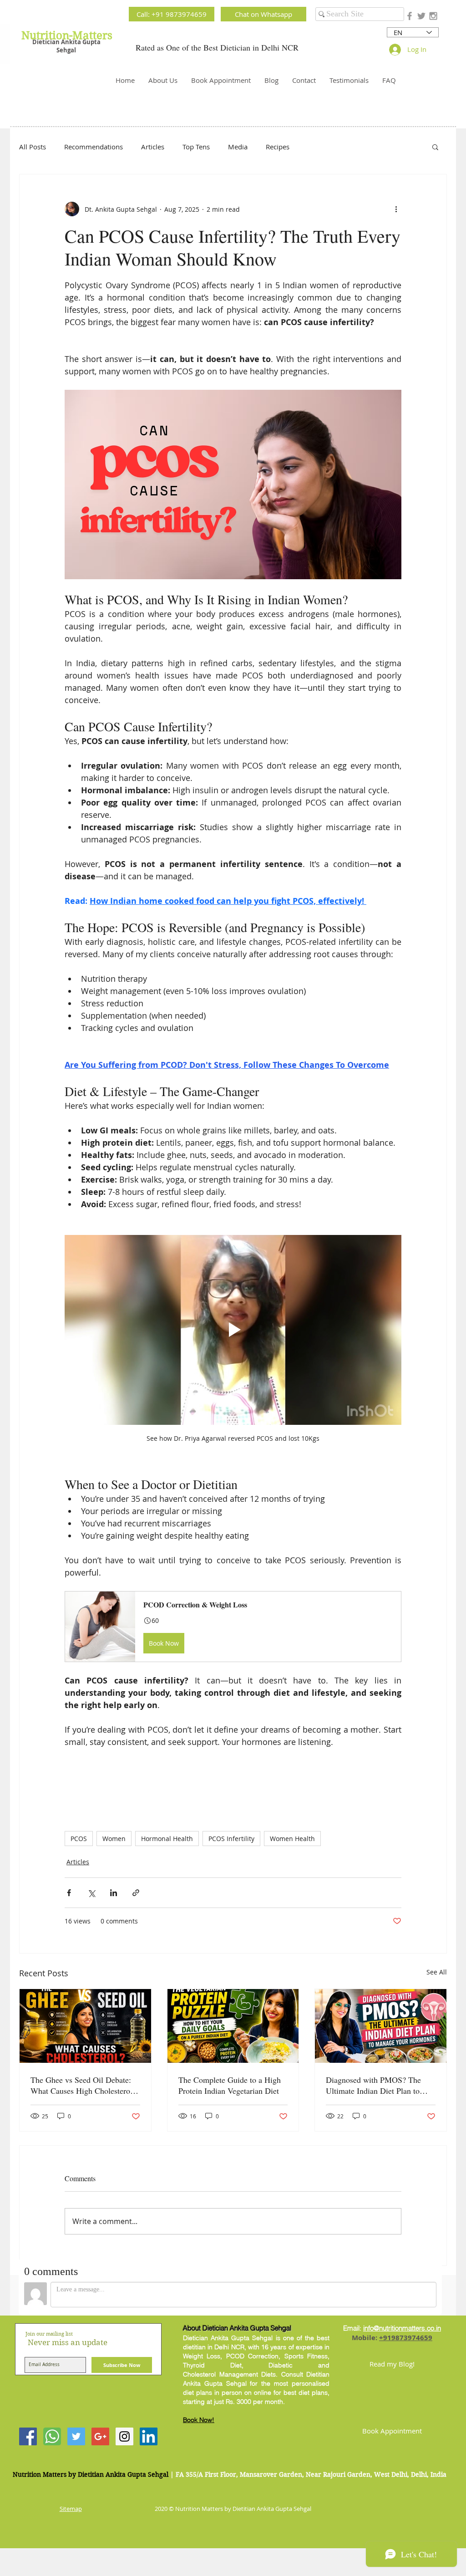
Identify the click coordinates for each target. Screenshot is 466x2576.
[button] (435, 147)
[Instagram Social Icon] (124, 2436)
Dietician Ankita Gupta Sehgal (66, 46)
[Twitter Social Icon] (76, 2436)
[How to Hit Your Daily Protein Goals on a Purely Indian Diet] (233, 2026)
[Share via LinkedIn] (114, 1893)
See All (437, 1972)
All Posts (33, 147)
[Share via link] (136, 1893)
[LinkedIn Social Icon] (149, 2436)
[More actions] (396, 209)
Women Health (292, 1839)
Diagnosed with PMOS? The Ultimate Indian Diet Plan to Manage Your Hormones (373, 2085)
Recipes (278, 147)
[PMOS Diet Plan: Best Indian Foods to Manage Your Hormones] (381, 2026)
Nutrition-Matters (67, 36)
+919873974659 (406, 2338)
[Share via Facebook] (69, 1893)
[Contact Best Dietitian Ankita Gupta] (52, 2436)
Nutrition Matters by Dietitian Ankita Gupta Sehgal (91, 2474)
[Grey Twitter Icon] (421, 16)
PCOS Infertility (231, 1839)
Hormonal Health (167, 1839)
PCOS (79, 1839)
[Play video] (233, 1330)
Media (238, 147)
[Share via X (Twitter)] (91, 1893)
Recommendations (94, 147)
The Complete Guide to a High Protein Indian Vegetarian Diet (230, 2085)
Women (114, 1839)
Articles (153, 147)
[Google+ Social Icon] (100, 2436)
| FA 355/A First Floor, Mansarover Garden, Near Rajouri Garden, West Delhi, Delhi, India (308, 2474)
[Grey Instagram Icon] (433, 16)
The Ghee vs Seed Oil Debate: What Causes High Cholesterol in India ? (81, 2085)
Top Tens (196, 147)
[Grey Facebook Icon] (410, 16)
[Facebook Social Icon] (28, 2436)
